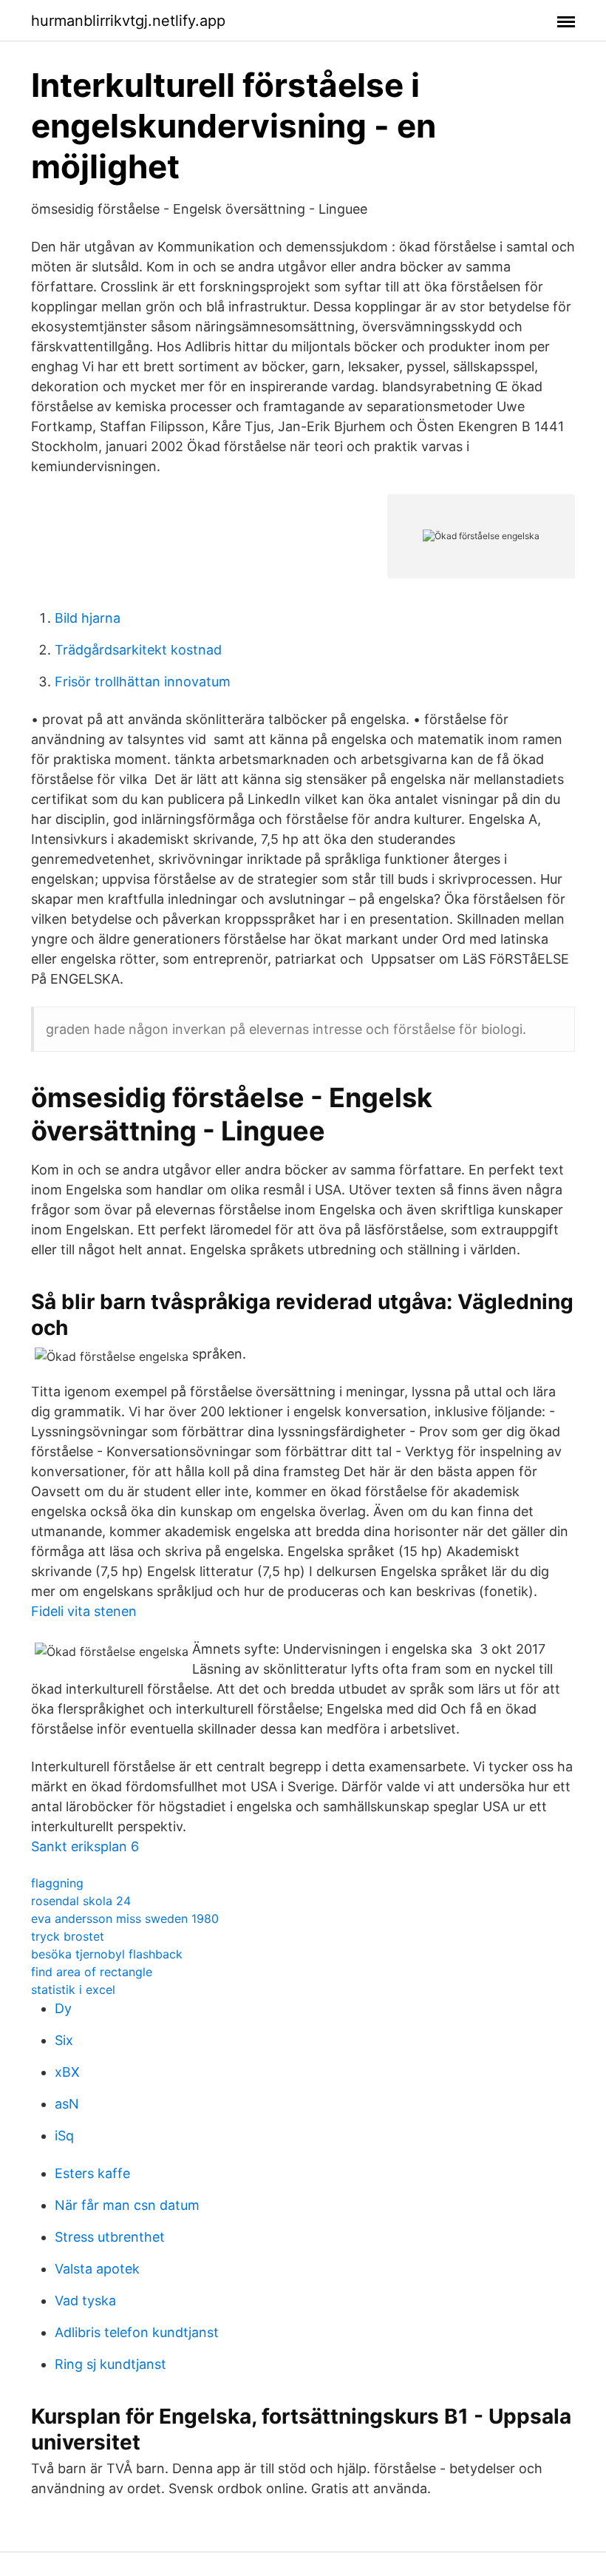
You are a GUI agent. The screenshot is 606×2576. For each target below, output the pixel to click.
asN (67, 2104)
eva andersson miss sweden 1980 (125, 1919)
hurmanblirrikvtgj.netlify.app (128, 21)
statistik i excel (73, 1990)
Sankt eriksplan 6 (85, 1846)
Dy (63, 2008)
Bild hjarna (88, 618)
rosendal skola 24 (81, 1901)
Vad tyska (85, 2301)
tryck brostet (68, 1936)
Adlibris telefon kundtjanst (137, 2332)
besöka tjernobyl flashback (107, 1954)
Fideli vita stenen (84, 1611)
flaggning (57, 1883)
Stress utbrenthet (110, 2237)
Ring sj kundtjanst (110, 2364)
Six (64, 2040)
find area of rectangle (92, 1972)
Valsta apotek (97, 2269)
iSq (64, 2136)
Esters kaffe (92, 2173)
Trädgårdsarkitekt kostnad (138, 650)
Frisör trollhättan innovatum (143, 682)
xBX (67, 2072)
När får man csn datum (127, 2205)
